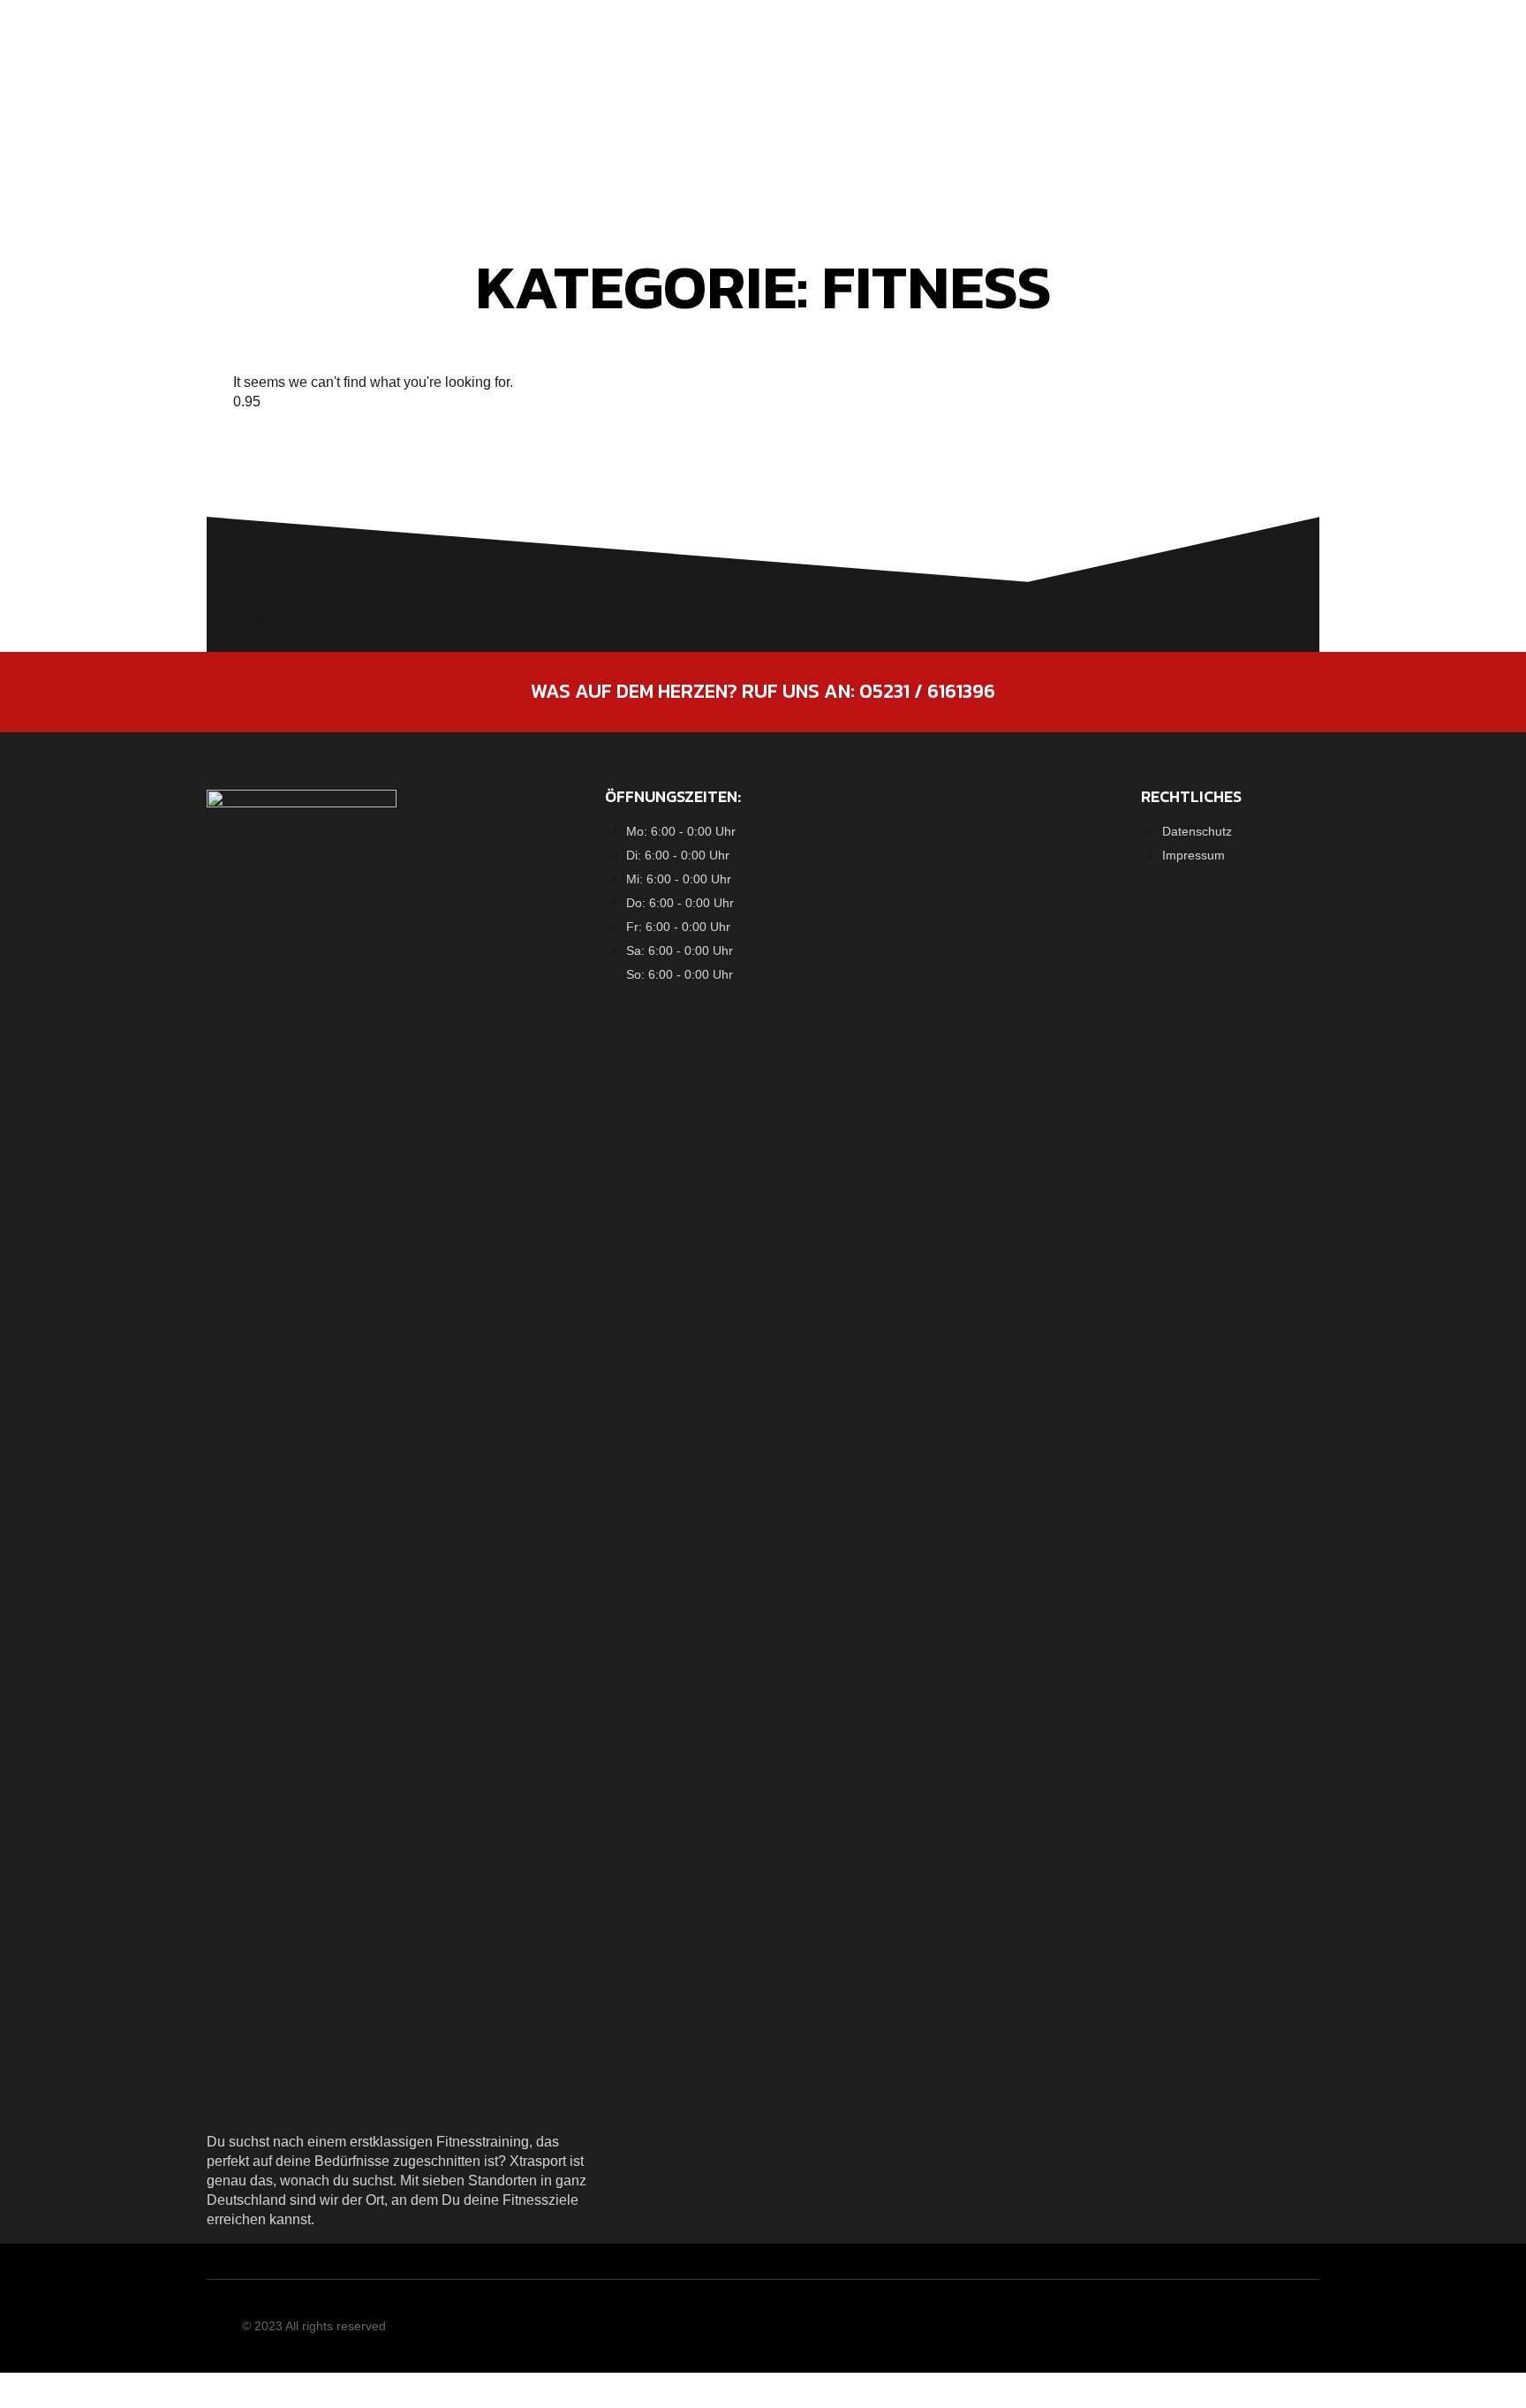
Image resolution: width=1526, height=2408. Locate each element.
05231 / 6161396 (927, 691)
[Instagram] (1273, 2331)
